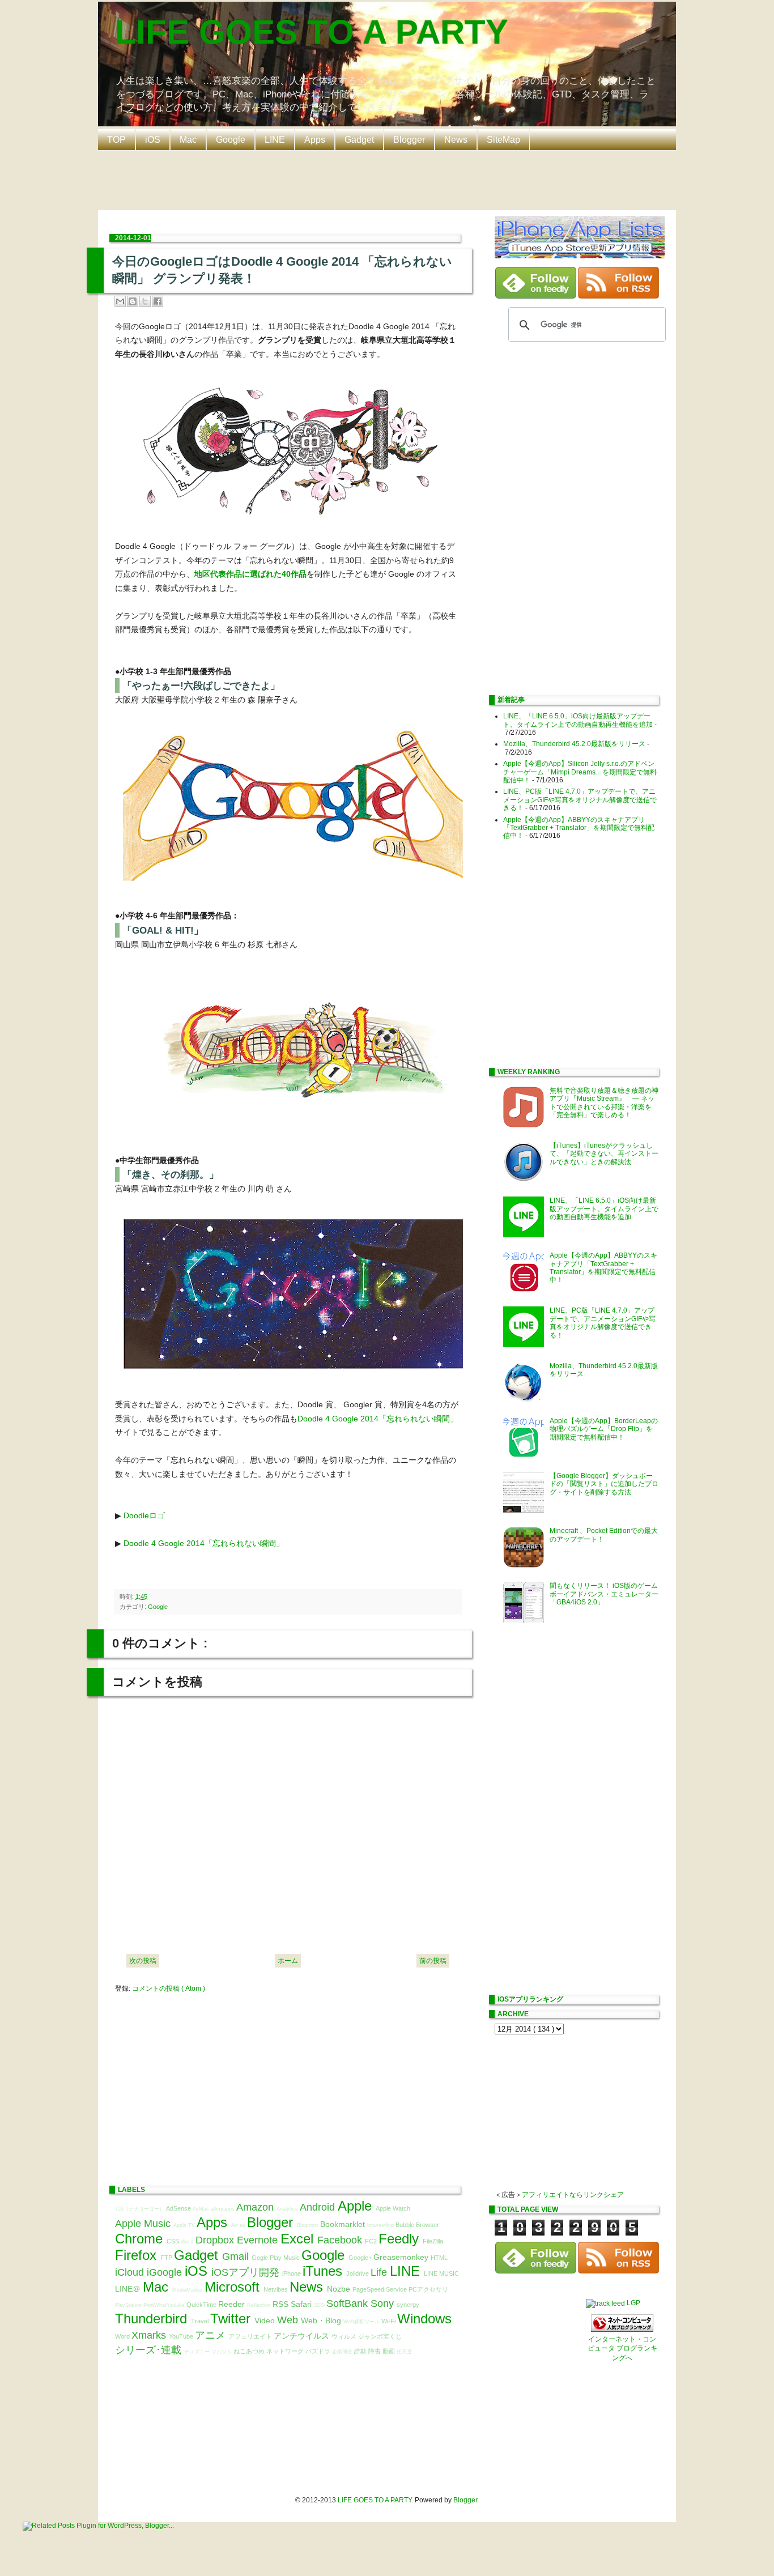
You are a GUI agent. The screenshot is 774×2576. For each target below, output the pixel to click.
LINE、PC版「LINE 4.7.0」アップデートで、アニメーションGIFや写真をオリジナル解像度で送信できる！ (580, 800)
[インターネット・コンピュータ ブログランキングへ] (622, 2330)
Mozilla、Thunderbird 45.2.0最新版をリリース (574, 744)
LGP (633, 2303)
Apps (315, 140)
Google (231, 140)
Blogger (409, 140)
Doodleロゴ (144, 1515)
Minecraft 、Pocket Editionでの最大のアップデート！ (604, 1535)
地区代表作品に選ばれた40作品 (250, 574)
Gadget (359, 140)
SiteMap (503, 140)
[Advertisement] (390, 179)
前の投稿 (433, 1961)
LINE (275, 140)
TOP (116, 140)
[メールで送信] (120, 301)
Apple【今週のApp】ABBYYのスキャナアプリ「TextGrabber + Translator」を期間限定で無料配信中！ (579, 828)
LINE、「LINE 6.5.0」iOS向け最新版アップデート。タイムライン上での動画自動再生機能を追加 (578, 720)
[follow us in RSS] (618, 296)
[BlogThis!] (133, 301)
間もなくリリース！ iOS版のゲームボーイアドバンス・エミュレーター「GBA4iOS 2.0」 (604, 1594)
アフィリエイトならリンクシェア (573, 2195)
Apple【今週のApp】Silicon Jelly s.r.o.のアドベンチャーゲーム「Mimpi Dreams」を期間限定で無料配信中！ (580, 772)
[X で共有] (145, 301)
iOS (153, 140)
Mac (188, 140)
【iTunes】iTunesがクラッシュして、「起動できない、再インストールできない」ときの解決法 (604, 1154)
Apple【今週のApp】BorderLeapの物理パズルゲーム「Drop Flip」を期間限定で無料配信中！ (604, 1429)
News (456, 140)
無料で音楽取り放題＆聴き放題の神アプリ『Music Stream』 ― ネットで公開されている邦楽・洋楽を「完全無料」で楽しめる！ (604, 1103)
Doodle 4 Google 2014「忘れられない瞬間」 (378, 1419)
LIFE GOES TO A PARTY (312, 32)
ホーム (288, 1961)
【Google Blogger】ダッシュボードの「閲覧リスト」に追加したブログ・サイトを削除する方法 (604, 1484)
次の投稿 (143, 1961)
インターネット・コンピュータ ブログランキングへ (622, 2349)
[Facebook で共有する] (158, 301)
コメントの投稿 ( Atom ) (169, 1989)
